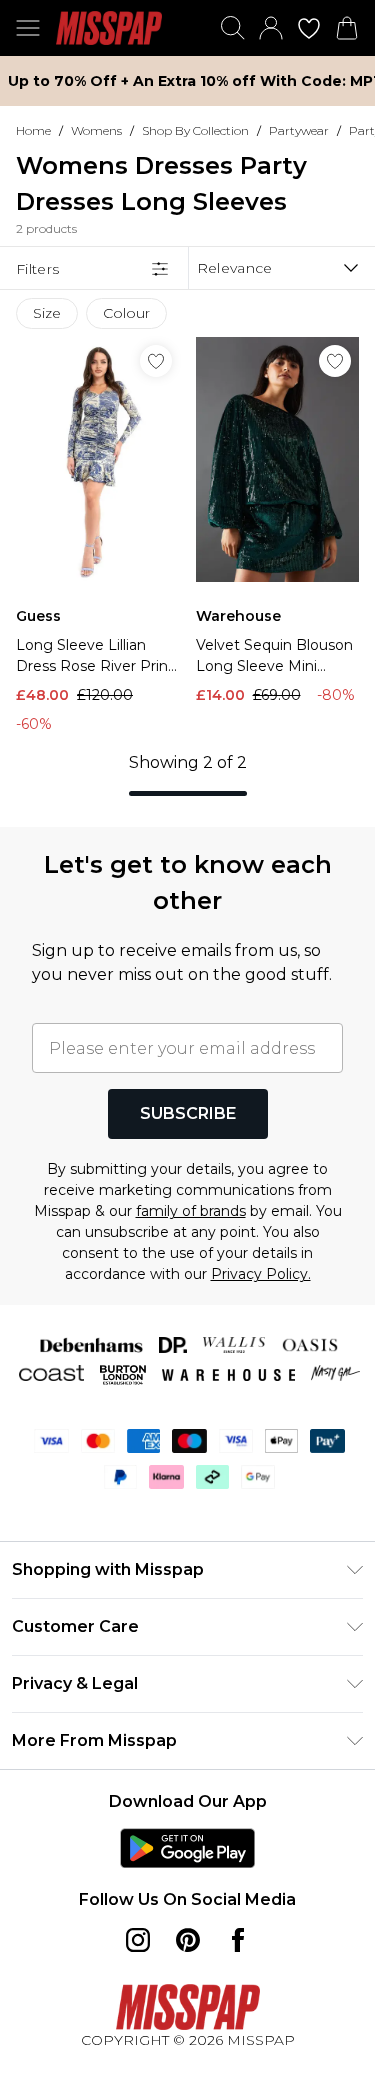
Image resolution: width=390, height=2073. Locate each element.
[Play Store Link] (187, 1848)
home (33, 130)
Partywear (299, 130)
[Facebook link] (238, 1940)
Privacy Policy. (261, 1274)
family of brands (191, 1211)
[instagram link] (138, 1940)
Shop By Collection (195, 130)
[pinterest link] (188, 1940)
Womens (96, 130)
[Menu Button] (28, 28)
